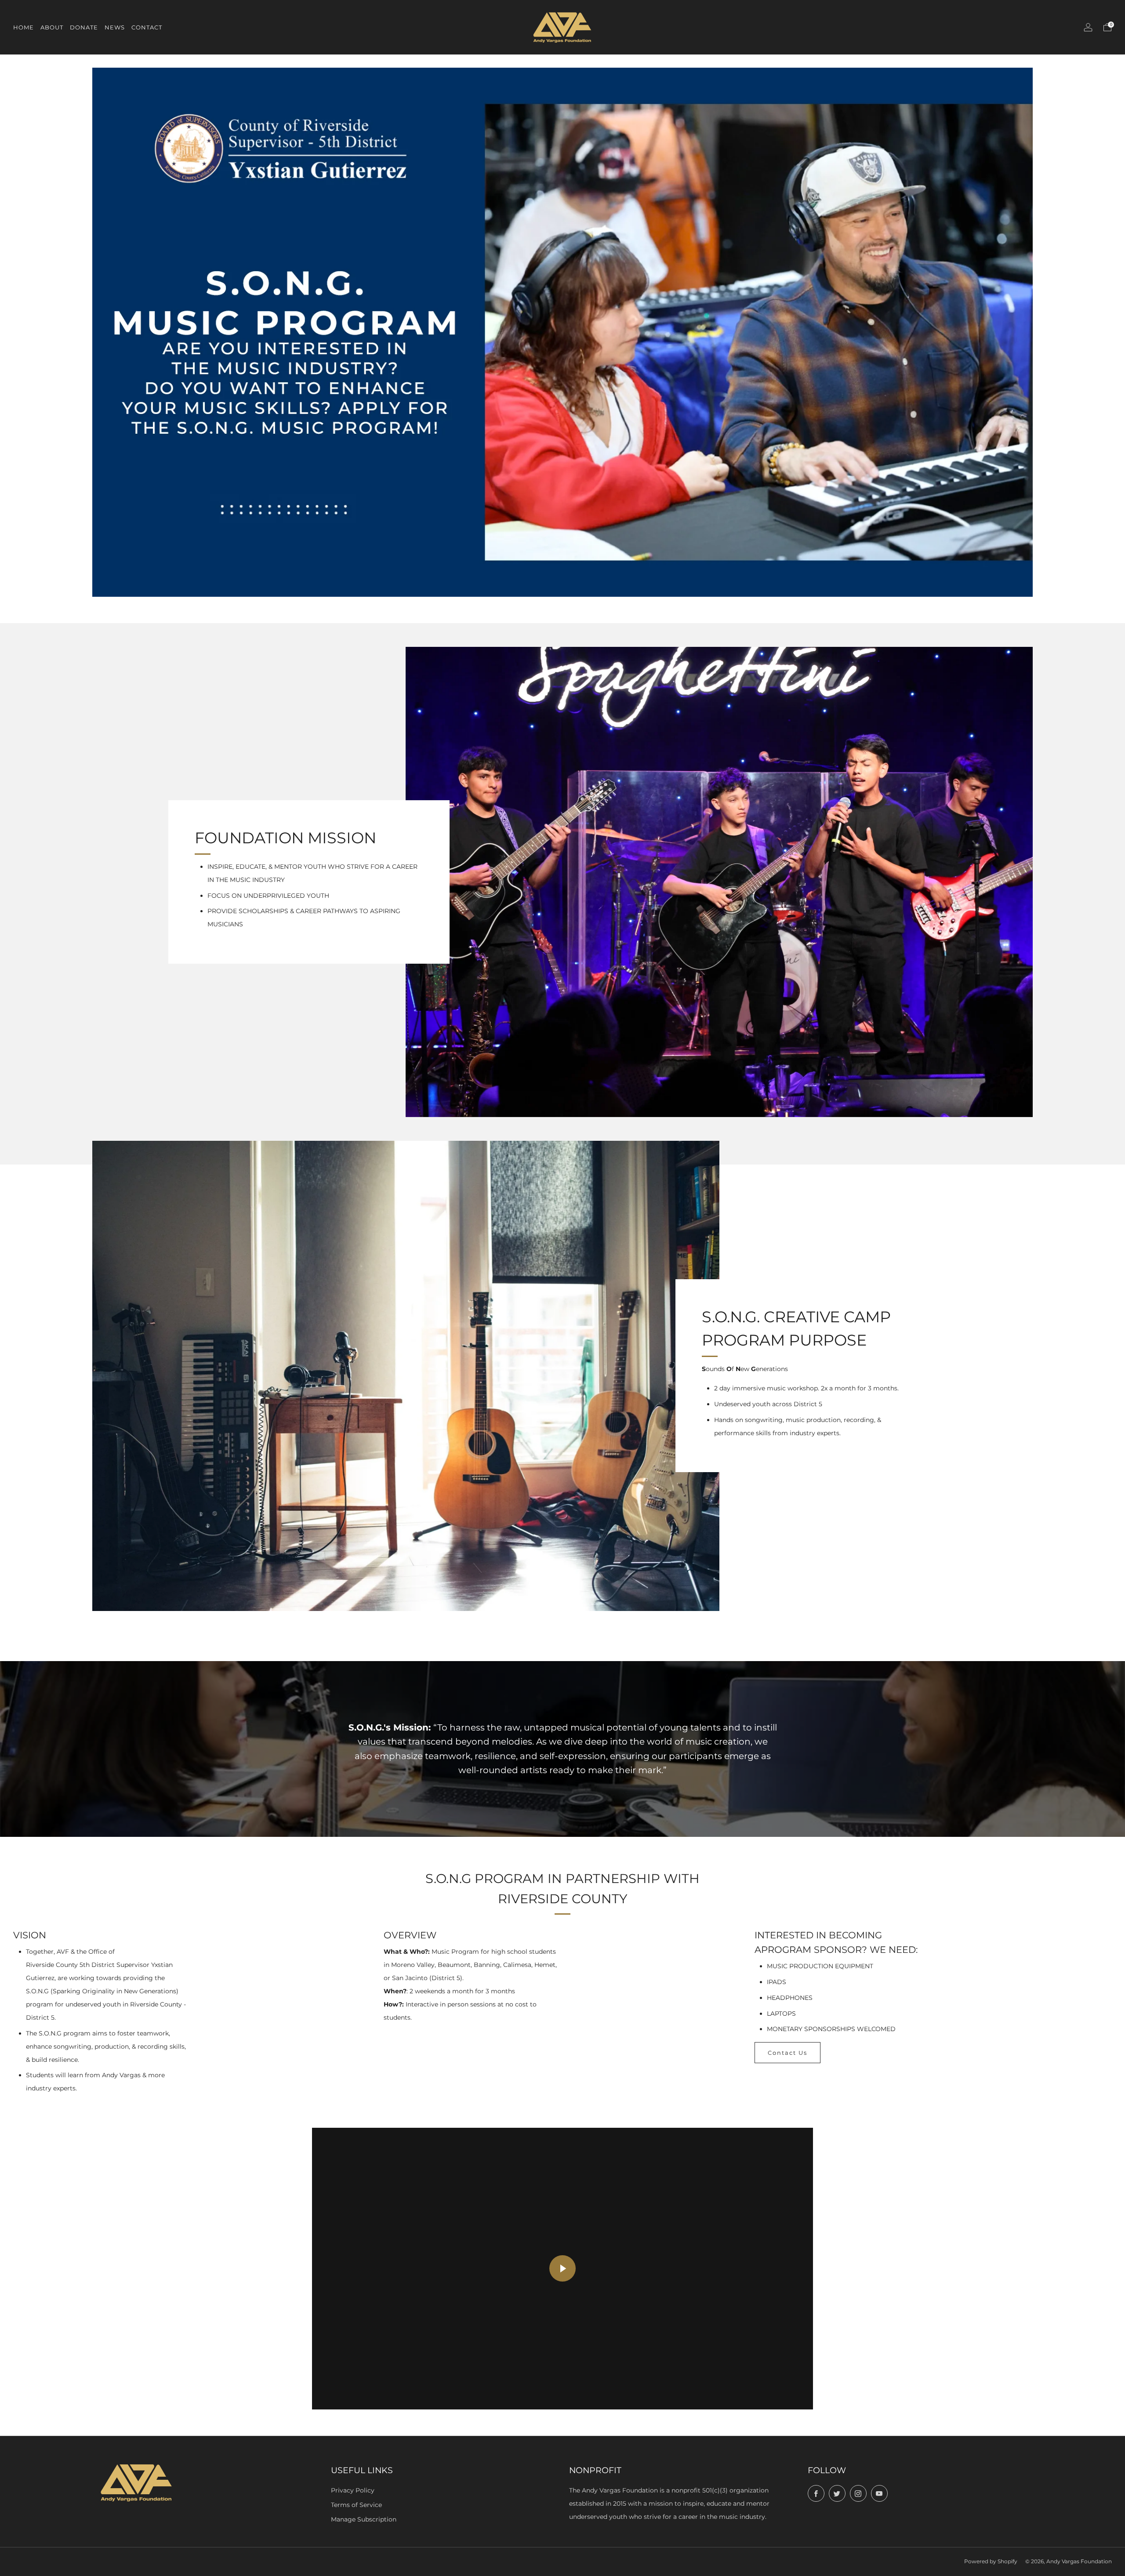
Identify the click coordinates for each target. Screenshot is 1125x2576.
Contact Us (787, 2053)
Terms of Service (356, 2505)
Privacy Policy (353, 2490)
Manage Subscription (364, 2519)
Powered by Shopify (991, 2561)
